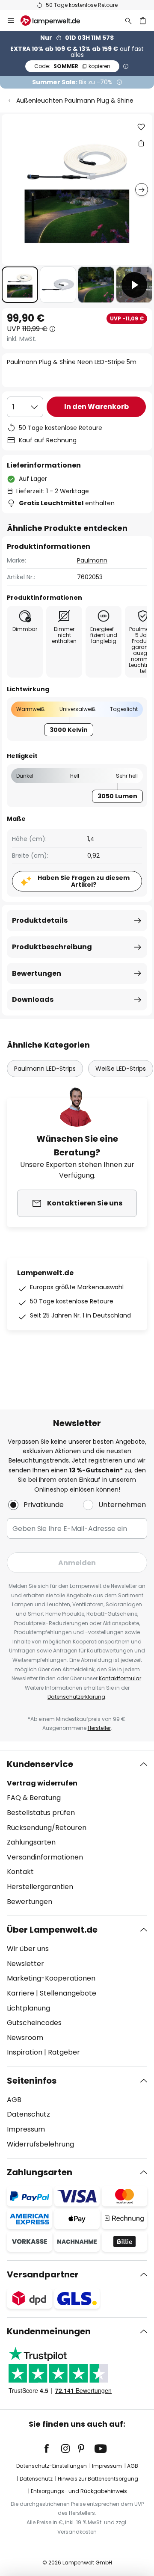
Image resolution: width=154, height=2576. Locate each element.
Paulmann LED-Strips (45, 1069)
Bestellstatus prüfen (41, 1813)
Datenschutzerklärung (76, 1697)
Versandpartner (43, 2274)
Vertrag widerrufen (42, 1783)
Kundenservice (40, 1764)
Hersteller (99, 1728)
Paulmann (92, 560)
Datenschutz (28, 2114)
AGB (14, 2100)
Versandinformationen (45, 1857)
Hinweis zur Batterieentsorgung (98, 2479)
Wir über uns (28, 1949)
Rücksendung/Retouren (47, 1828)
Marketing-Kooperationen (51, 1978)
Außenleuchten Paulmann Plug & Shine (75, 101)
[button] (20, 285)
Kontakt (20, 1872)
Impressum (26, 2129)
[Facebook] (52, 2449)
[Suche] (128, 21)
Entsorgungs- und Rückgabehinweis (79, 2491)
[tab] (77, 1833)
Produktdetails (40, 920)
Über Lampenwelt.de (52, 1930)
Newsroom (25, 2038)
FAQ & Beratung (34, 1798)
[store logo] (55, 21)
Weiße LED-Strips (121, 1069)
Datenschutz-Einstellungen (52, 2466)
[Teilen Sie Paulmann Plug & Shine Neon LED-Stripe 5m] (141, 143)
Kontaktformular (120, 1678)
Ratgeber (64, 2052)
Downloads (33, 999)
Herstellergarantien (40, 1887)
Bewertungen (37, 973)
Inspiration (25, 2052)
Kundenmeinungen (49, 2331)
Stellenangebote (68, 1993)
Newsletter (25, 1964)
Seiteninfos (32, 2081)
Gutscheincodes (34, 2023)
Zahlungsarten (31, 1842)
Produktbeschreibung (52, 947)
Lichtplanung (28, 2008)
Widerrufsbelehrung (40, 2144)
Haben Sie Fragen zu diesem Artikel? (84, 881)
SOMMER (72, 66)
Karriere (21, 1993)
